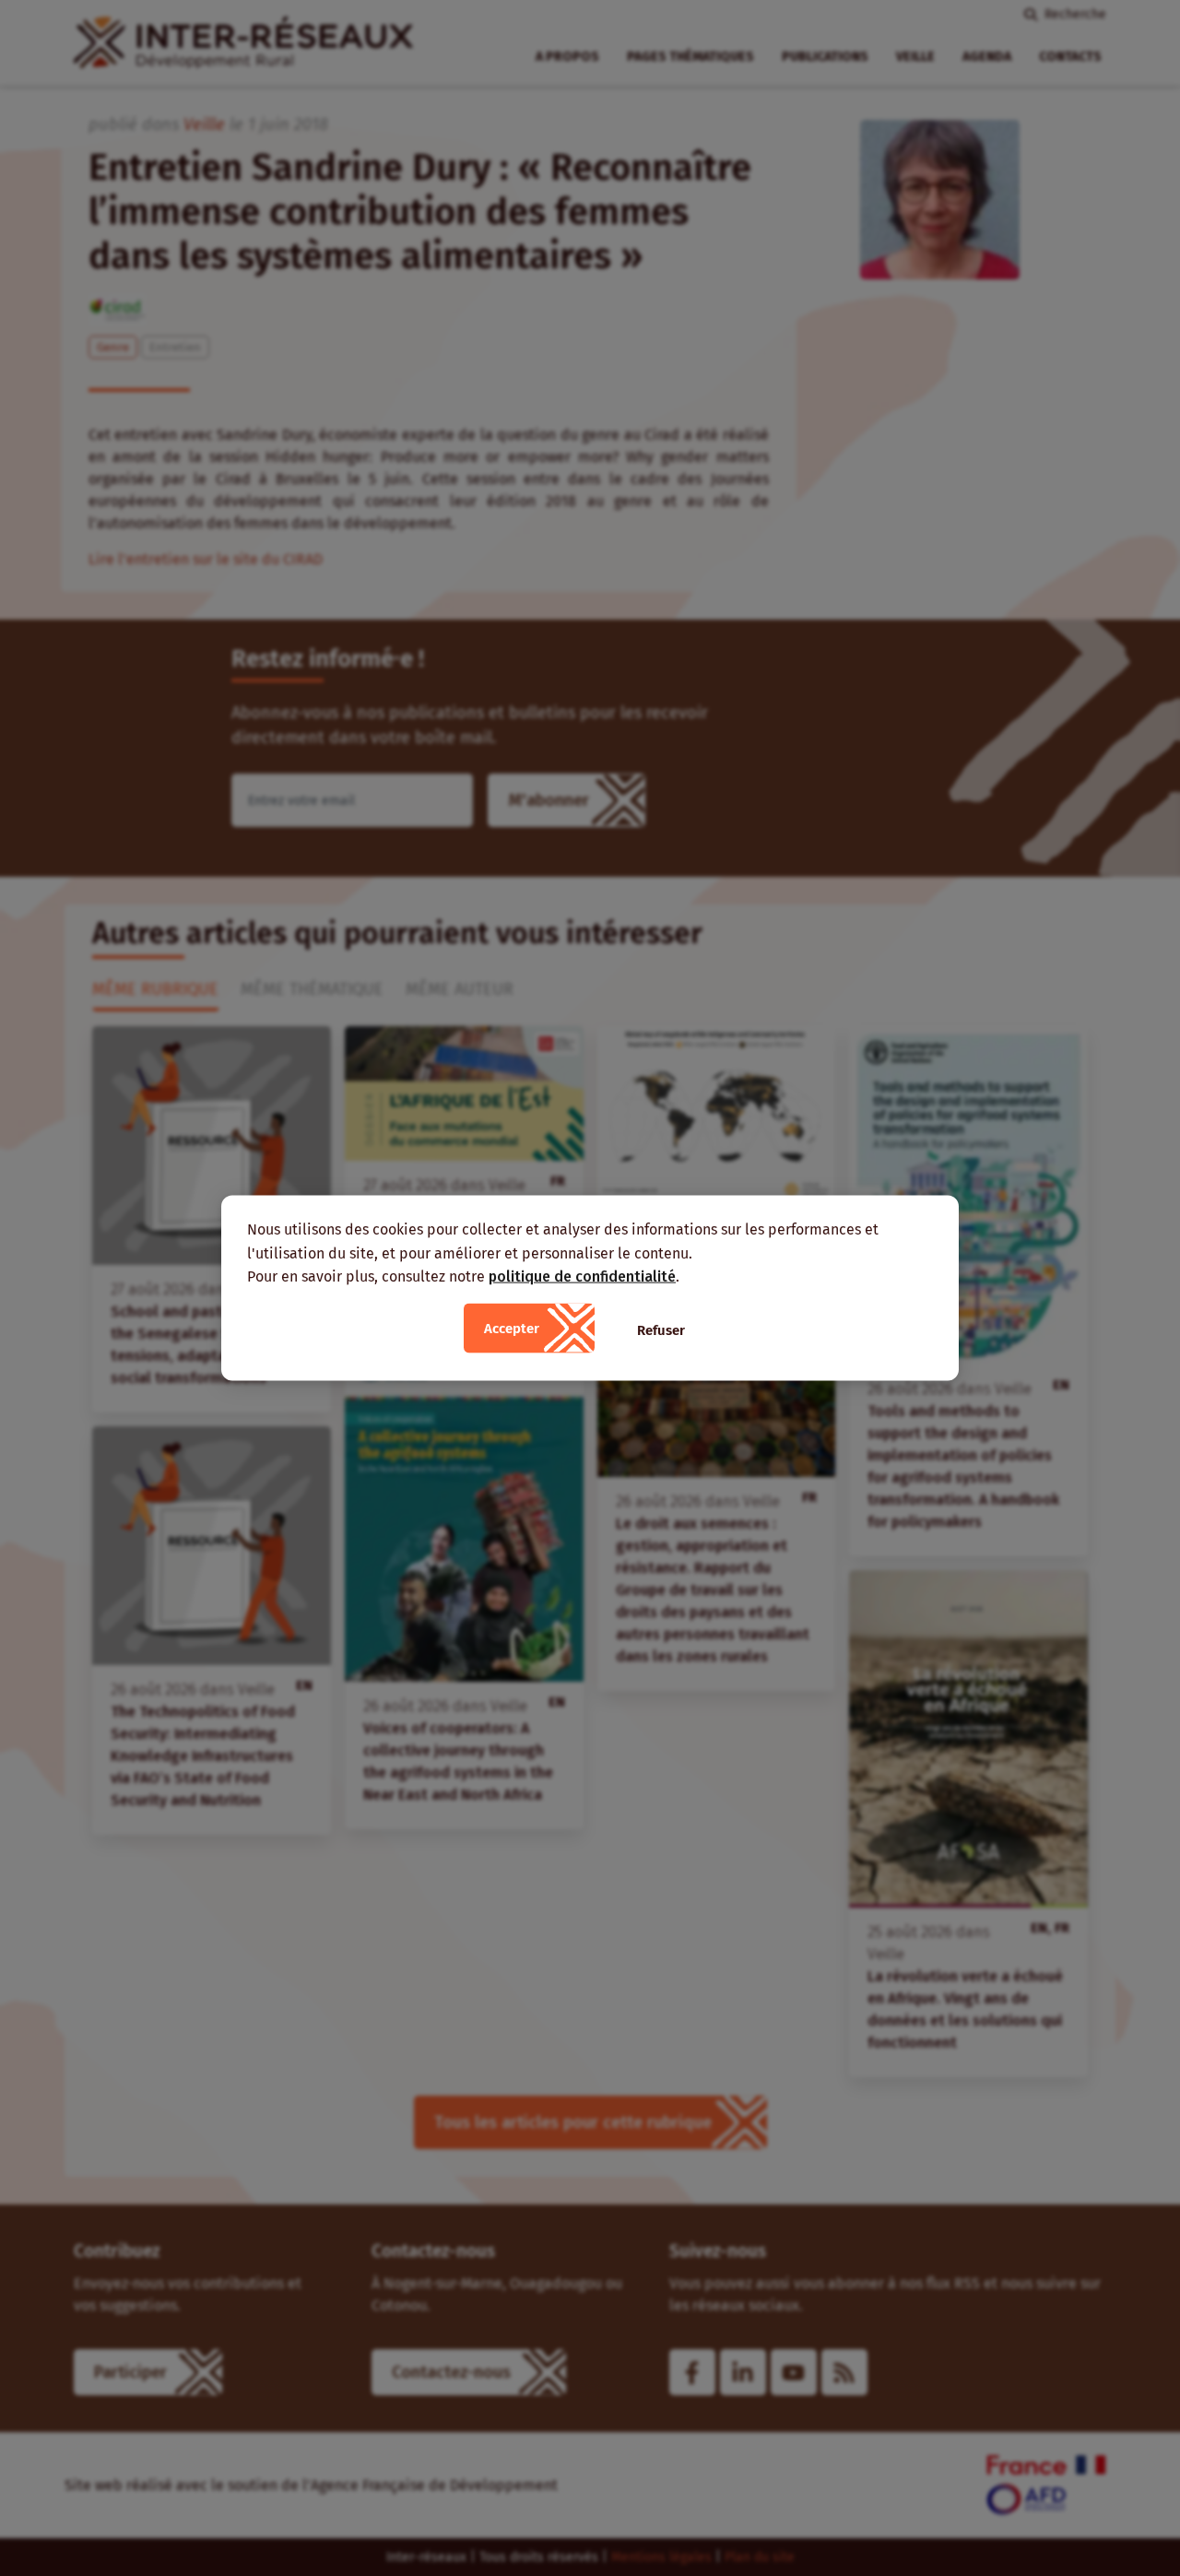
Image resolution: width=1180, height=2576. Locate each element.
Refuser (661, 1329)
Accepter (512, 1328)
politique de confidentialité (582, 1276)
